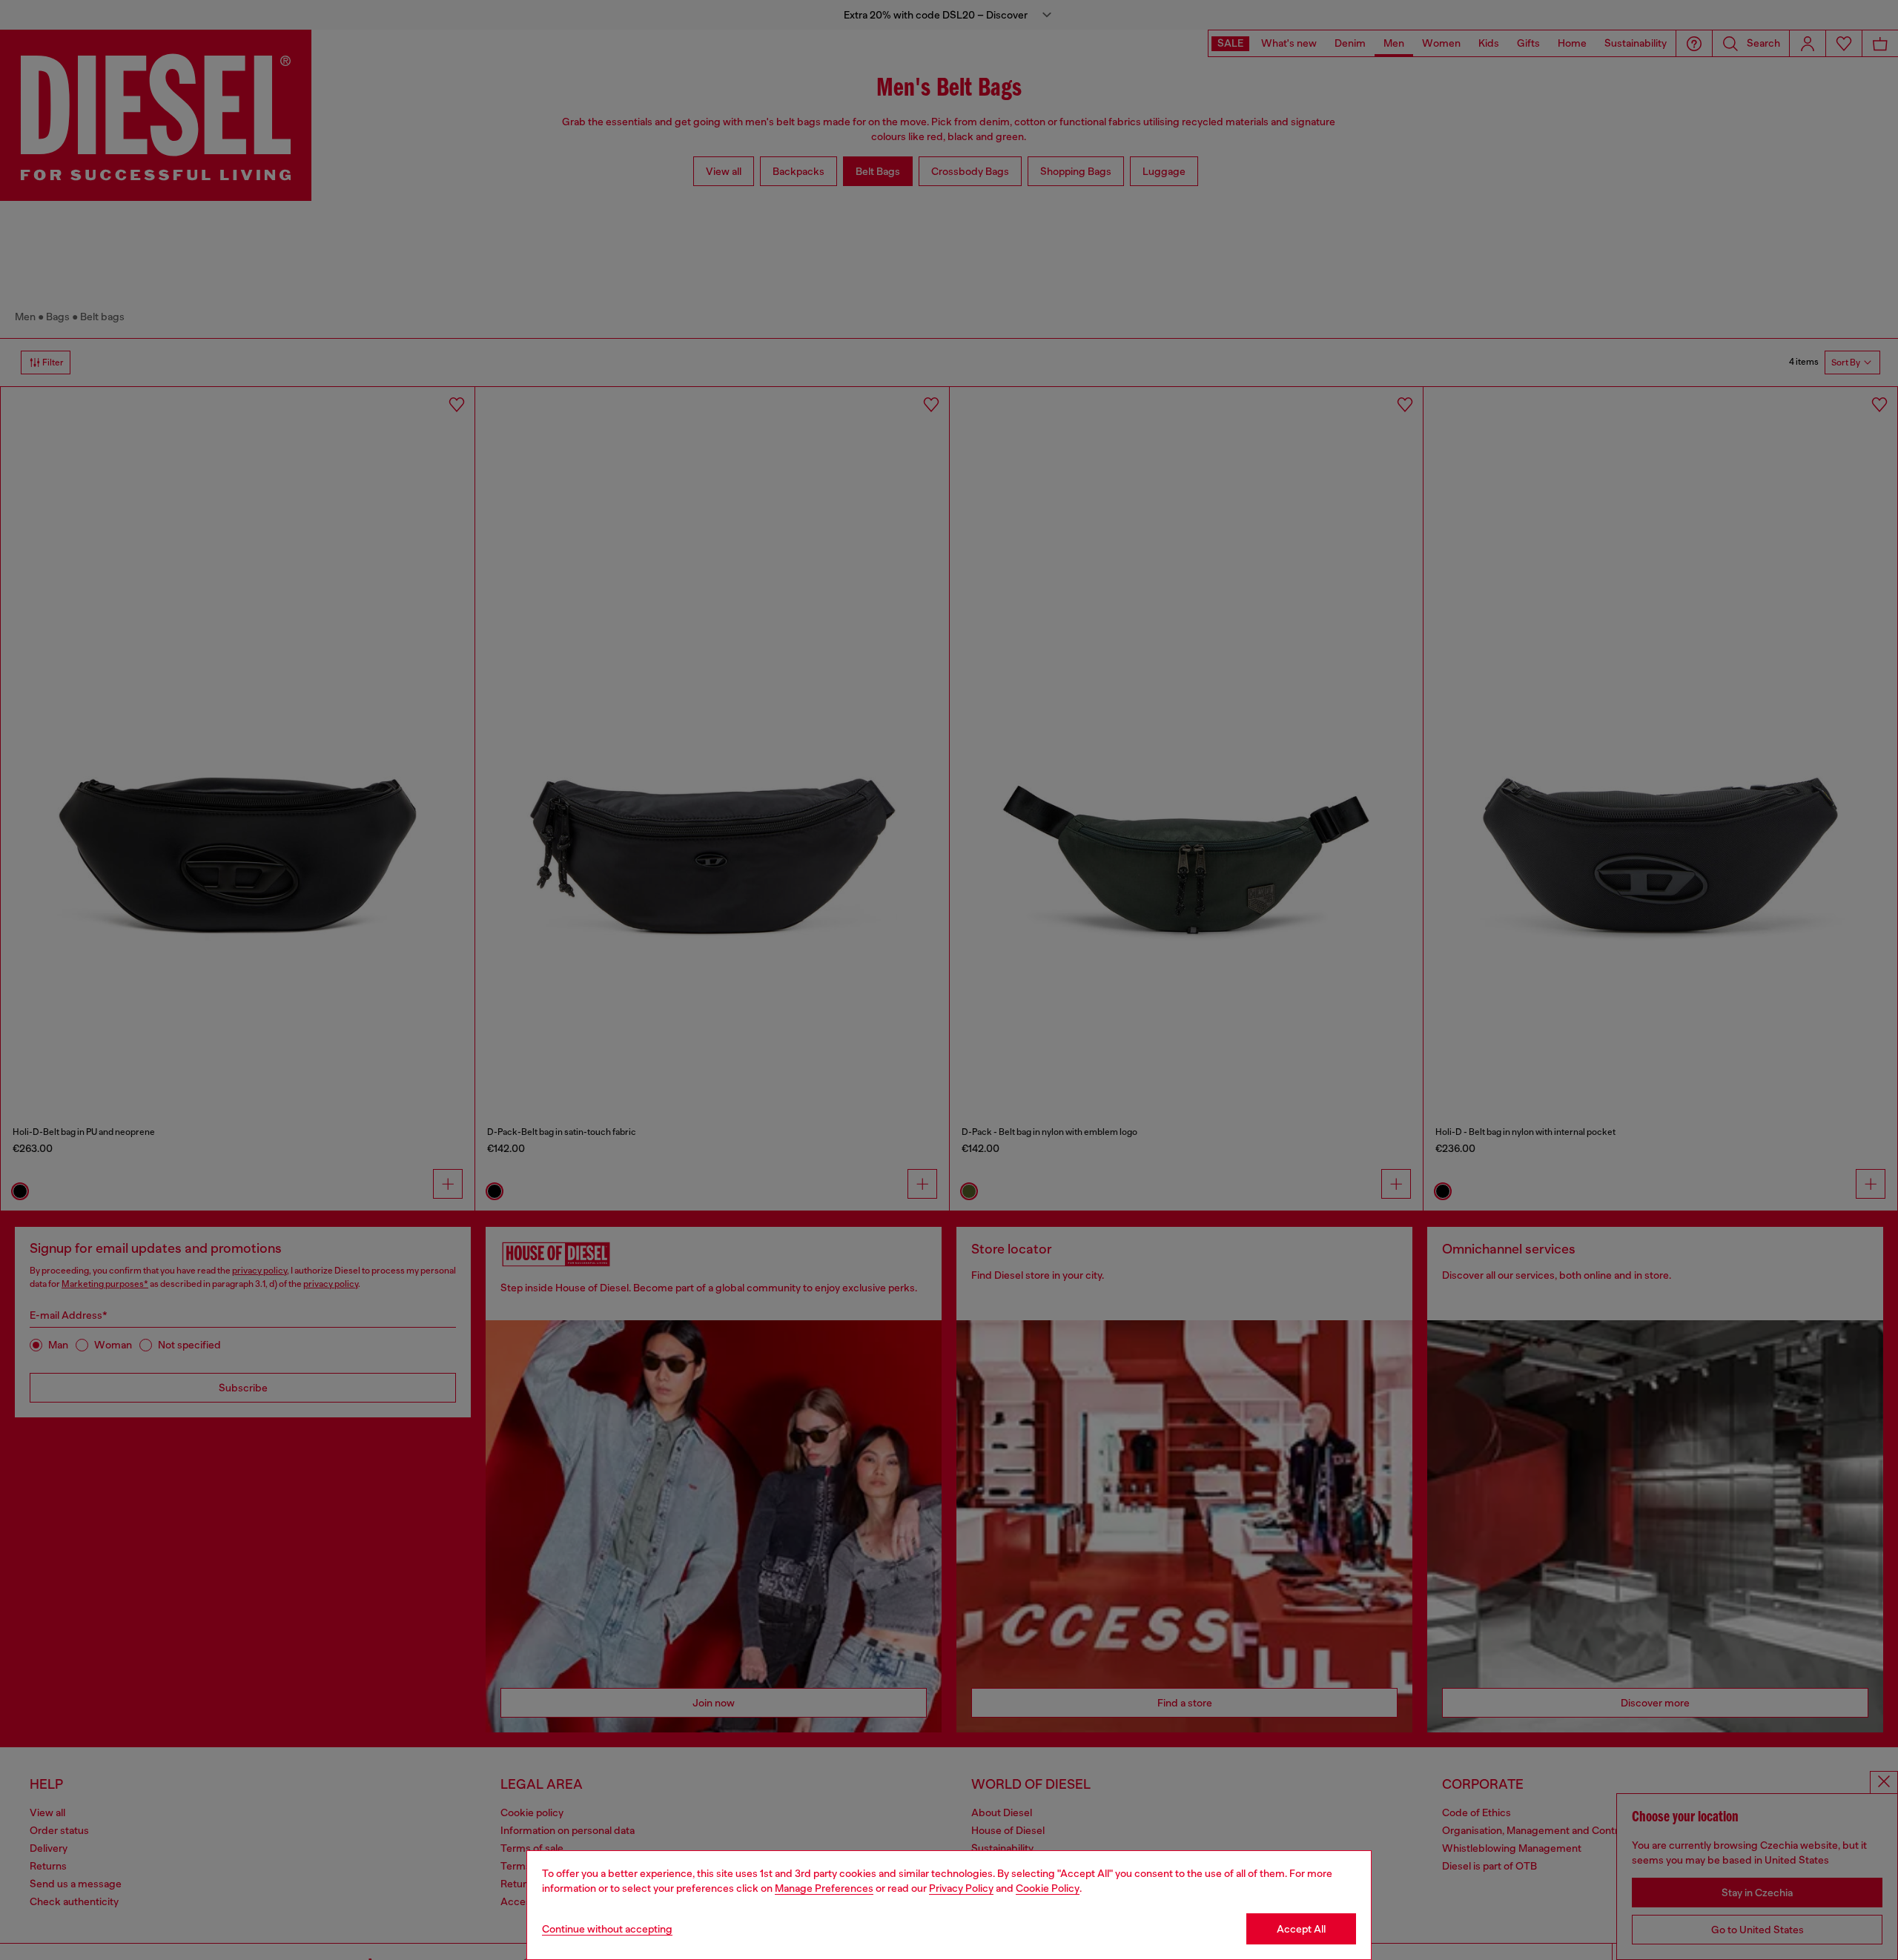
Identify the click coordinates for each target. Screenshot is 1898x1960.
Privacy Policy (961, 1888)
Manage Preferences (824, 1888)
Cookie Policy (1048, 1888)
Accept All (1301, 1929)
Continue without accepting (607, 1929)
